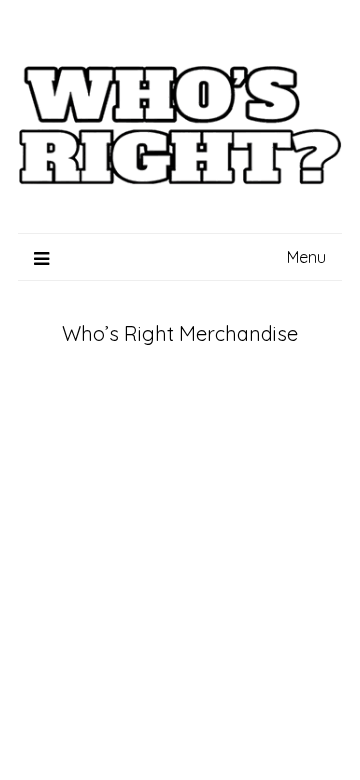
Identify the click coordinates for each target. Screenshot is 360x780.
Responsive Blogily (57, 626)
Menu (306, 257)
